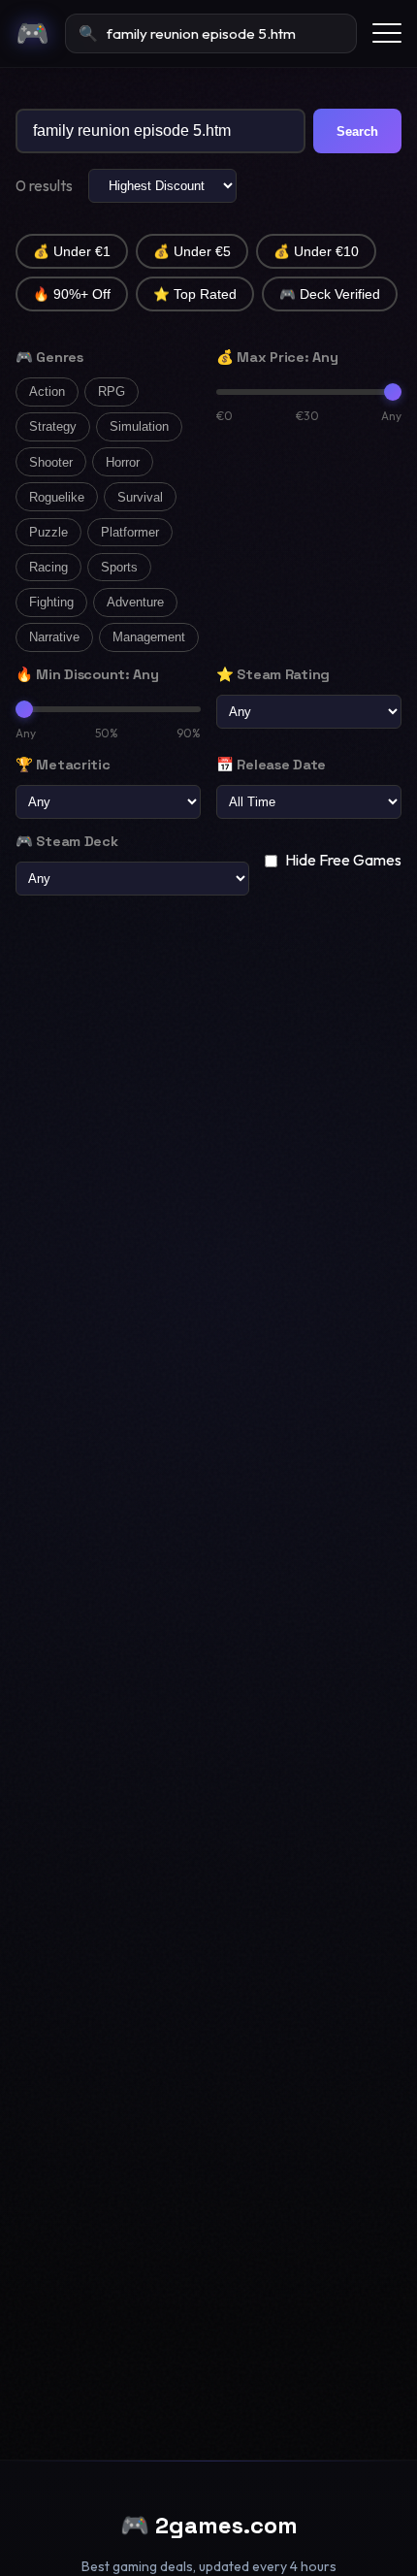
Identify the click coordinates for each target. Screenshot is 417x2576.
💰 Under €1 (72, 252)
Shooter (51, 462)
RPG (112, 391)
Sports (119, 567)
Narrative (54, 637)
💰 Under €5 (192, 252)
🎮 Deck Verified (330, 294)
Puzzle (48, 532)
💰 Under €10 (316, 252)
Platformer (130, 532)
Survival (140, 497)
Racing (48, 567)
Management (149, 637)
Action (47, 391)
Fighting (51, 602)
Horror (123, 462)
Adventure (135, 602)
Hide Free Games (343, 860)
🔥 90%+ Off (72, 294)
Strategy (53, 426)
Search (357, 131)
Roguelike (57, 497)
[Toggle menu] (387, 33)
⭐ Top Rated (195, 294)
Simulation (139, 426)
